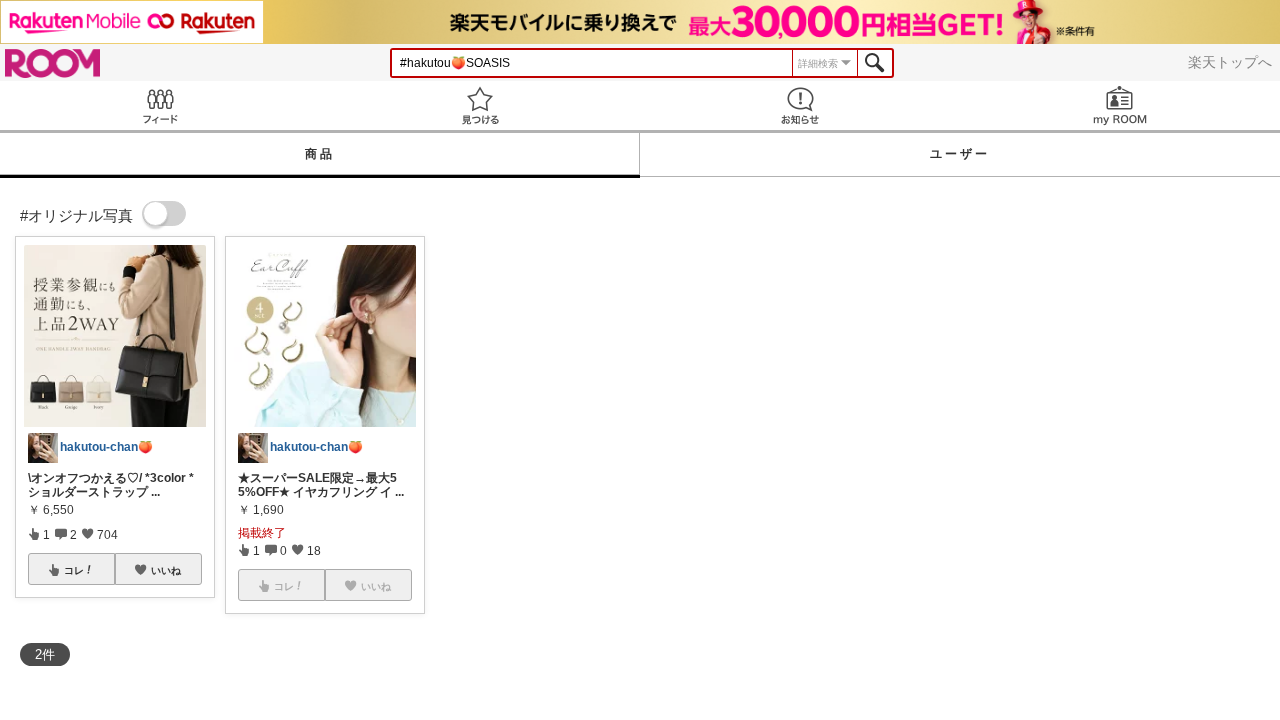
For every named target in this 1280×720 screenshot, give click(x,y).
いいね (166, 570)
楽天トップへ (1230, 62)
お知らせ (800, 105)
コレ (74, 570)
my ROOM (1120, 105)
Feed (160, 105)
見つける (480, 105)
